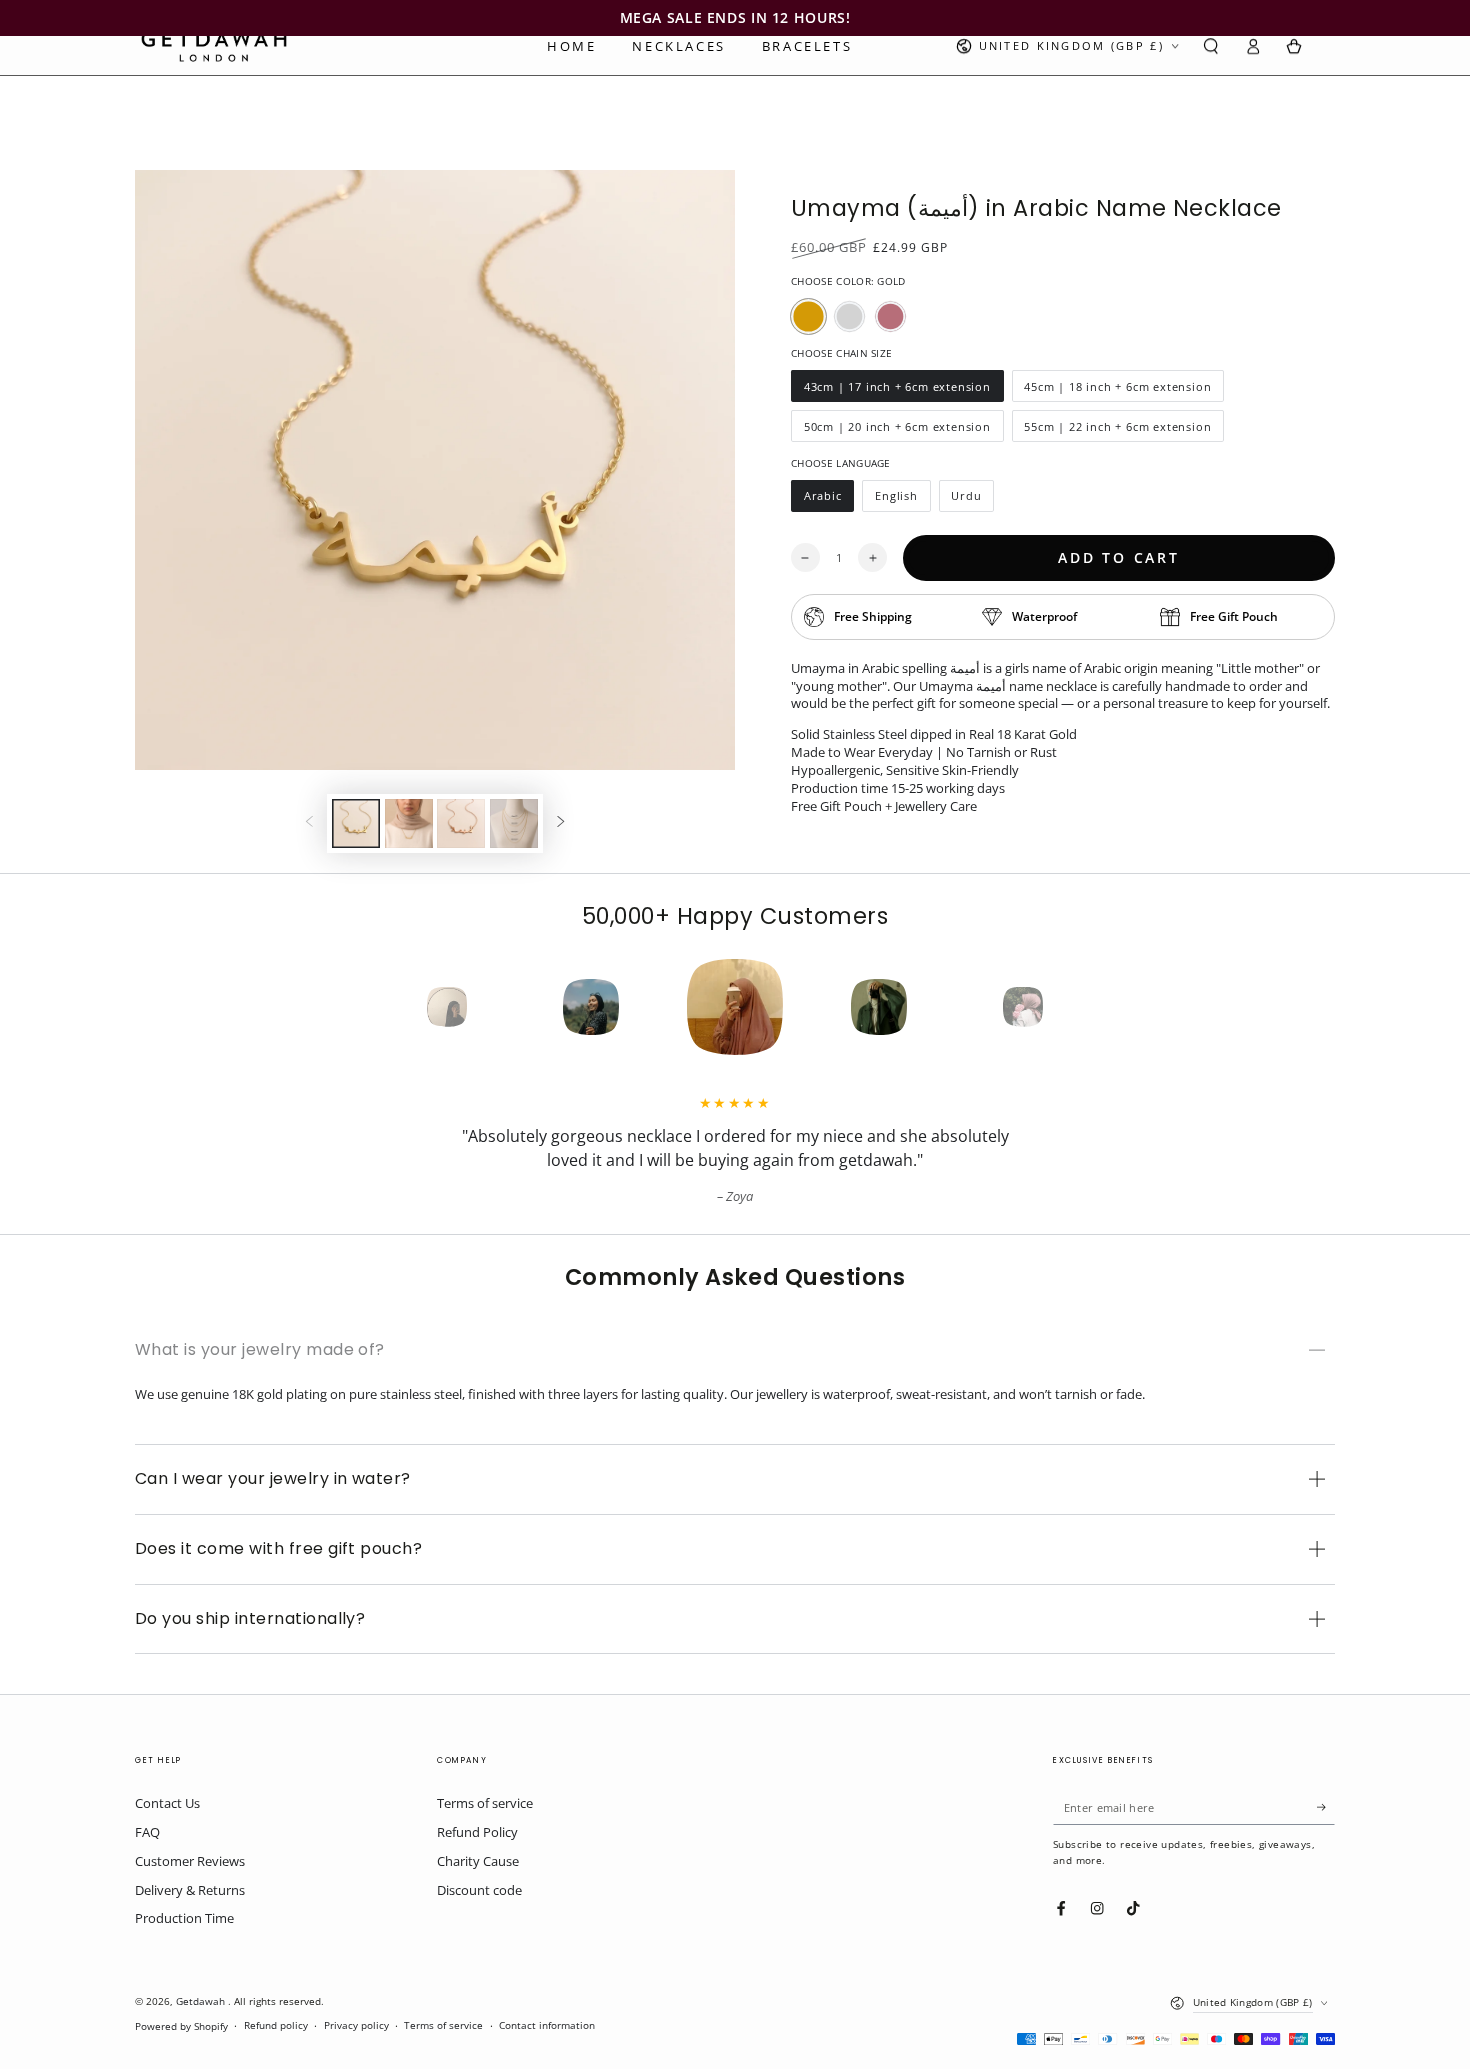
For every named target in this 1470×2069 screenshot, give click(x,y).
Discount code (479, 1890)
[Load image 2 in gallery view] (409, 823)
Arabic (828, 500)
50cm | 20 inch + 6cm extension (897, 430)
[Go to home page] (214, 46)
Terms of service (485, 1803)
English (902, 500)
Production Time (184, 1918)
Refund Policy (477, 1832)
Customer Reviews (190, 1861)
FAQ (147, 1832)
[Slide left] (309, 823)
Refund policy (276, 2025)
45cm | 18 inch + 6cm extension (1118, 390)
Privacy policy (356, 2025)
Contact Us (167, 1803)
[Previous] (411, 1007)
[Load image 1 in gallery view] (356, 823)
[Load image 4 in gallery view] (514, 823)
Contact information (547, 2025)
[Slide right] (560, 823)
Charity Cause (478, 1861)
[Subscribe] (1326, 1806)
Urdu (973, 500)
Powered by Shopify (181, 2026)
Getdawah (202, 2001)
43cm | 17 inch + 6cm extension (897, 390)
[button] (1211, 46)
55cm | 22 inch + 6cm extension (1118, 430)
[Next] (1059, 1007)
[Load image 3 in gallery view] (461, 823)
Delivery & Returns (190, 1890)
